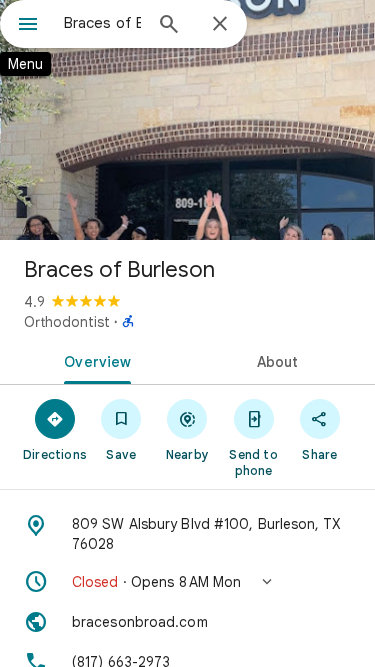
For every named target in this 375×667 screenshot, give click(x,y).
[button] (187, 582)
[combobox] (102, 23)
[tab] (94, 360)
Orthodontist (67, 322)
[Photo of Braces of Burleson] (187, 120)
